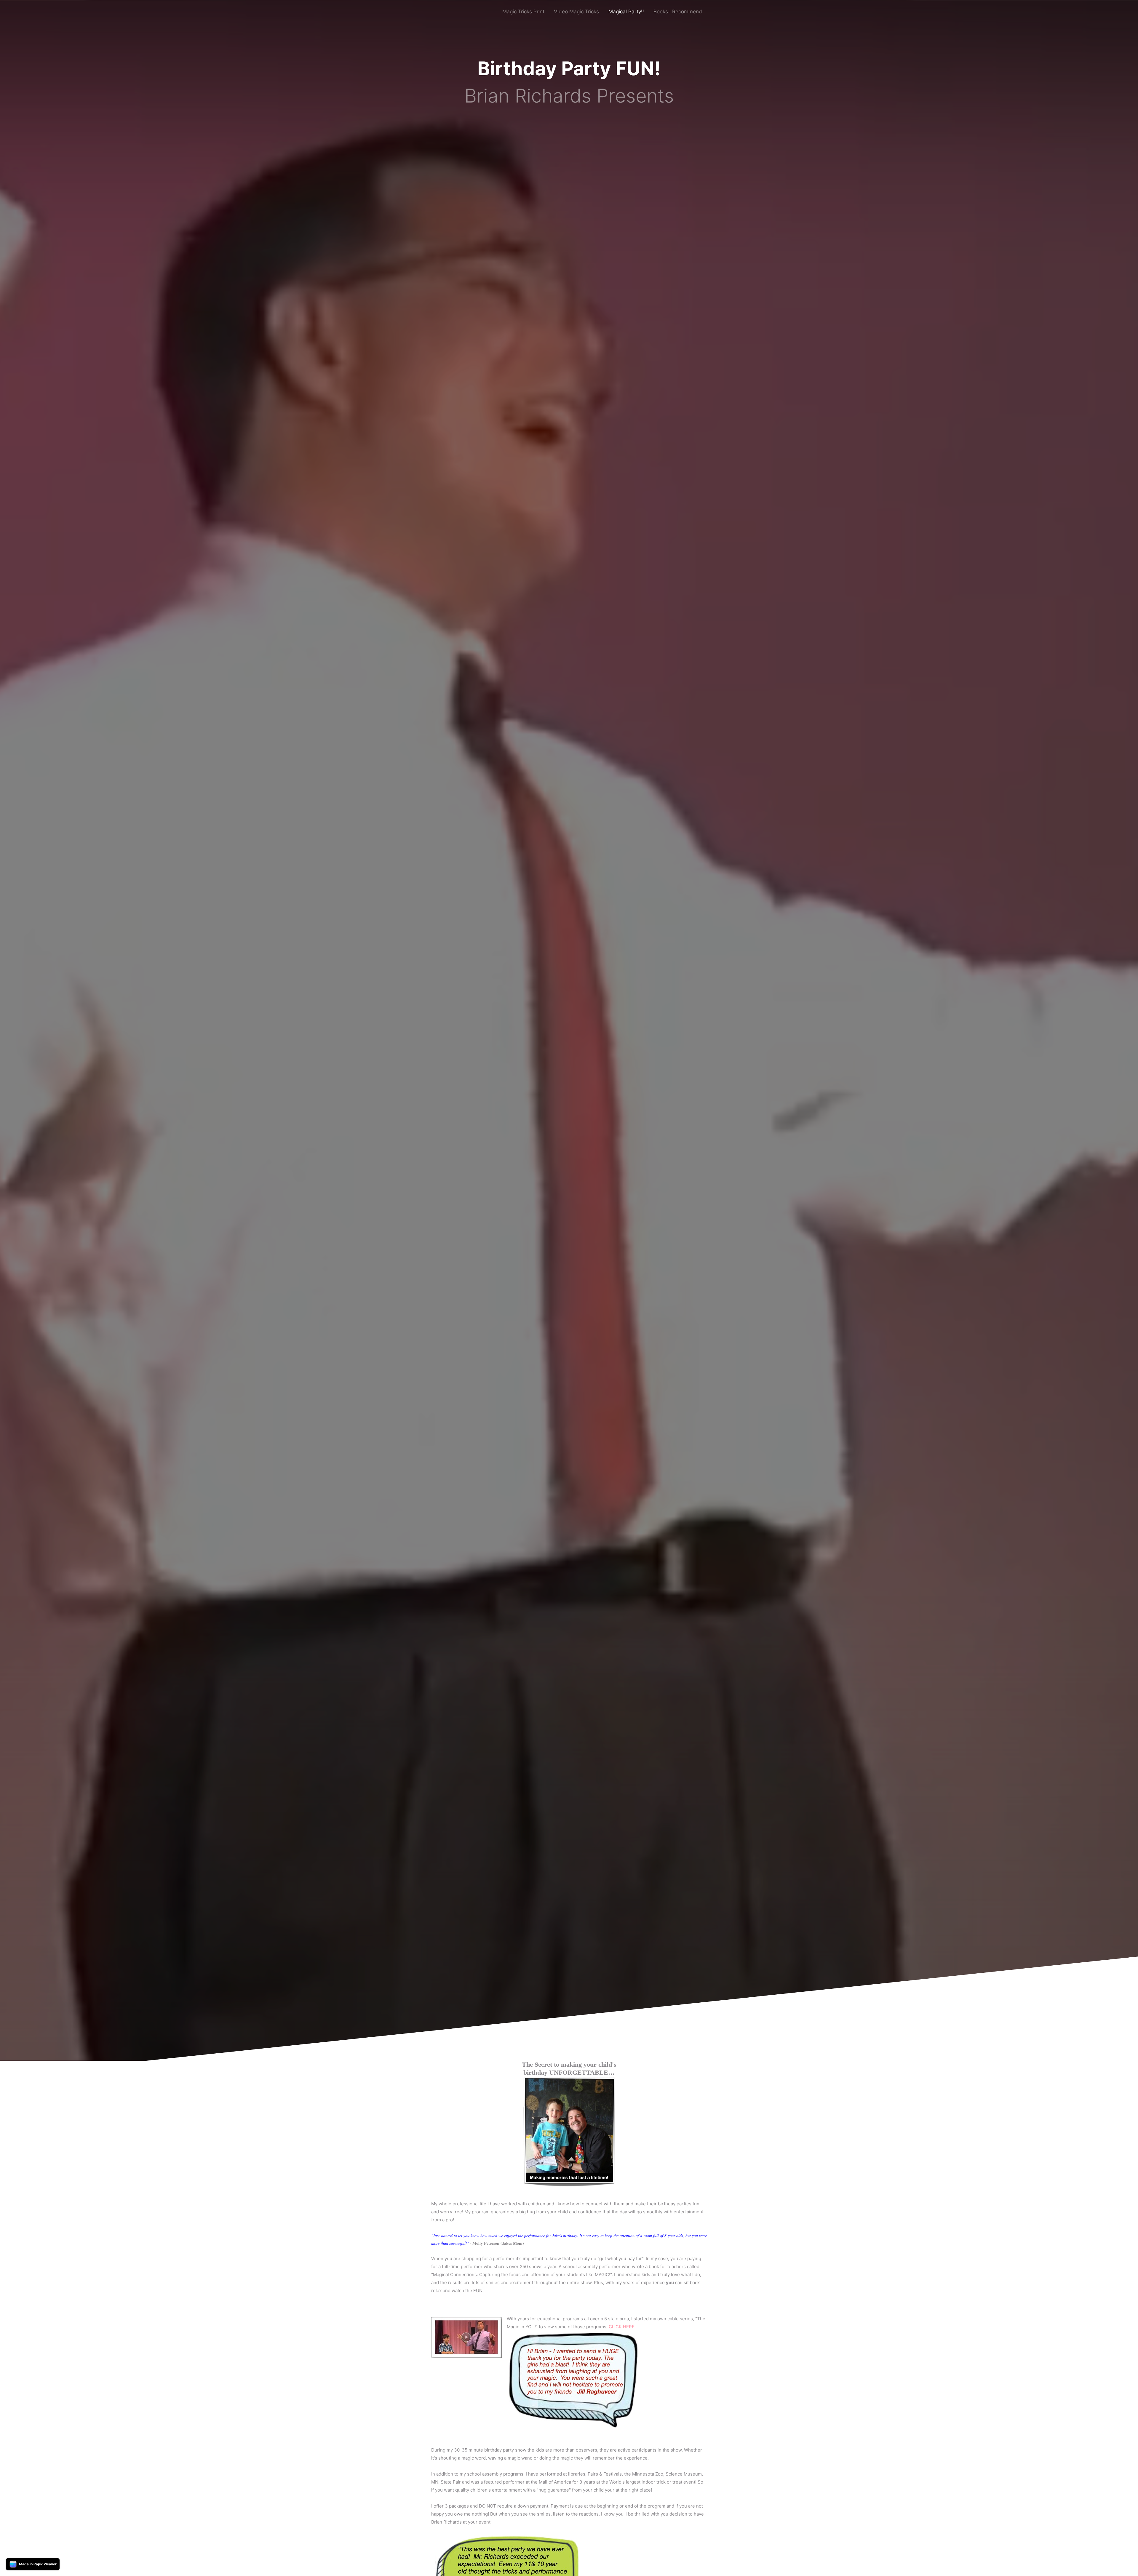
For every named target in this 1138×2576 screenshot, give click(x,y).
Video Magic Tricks (576, 12)
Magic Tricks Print (523, 12)
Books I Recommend (678, 12)
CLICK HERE (622, 2327)
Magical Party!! (626, 12)
